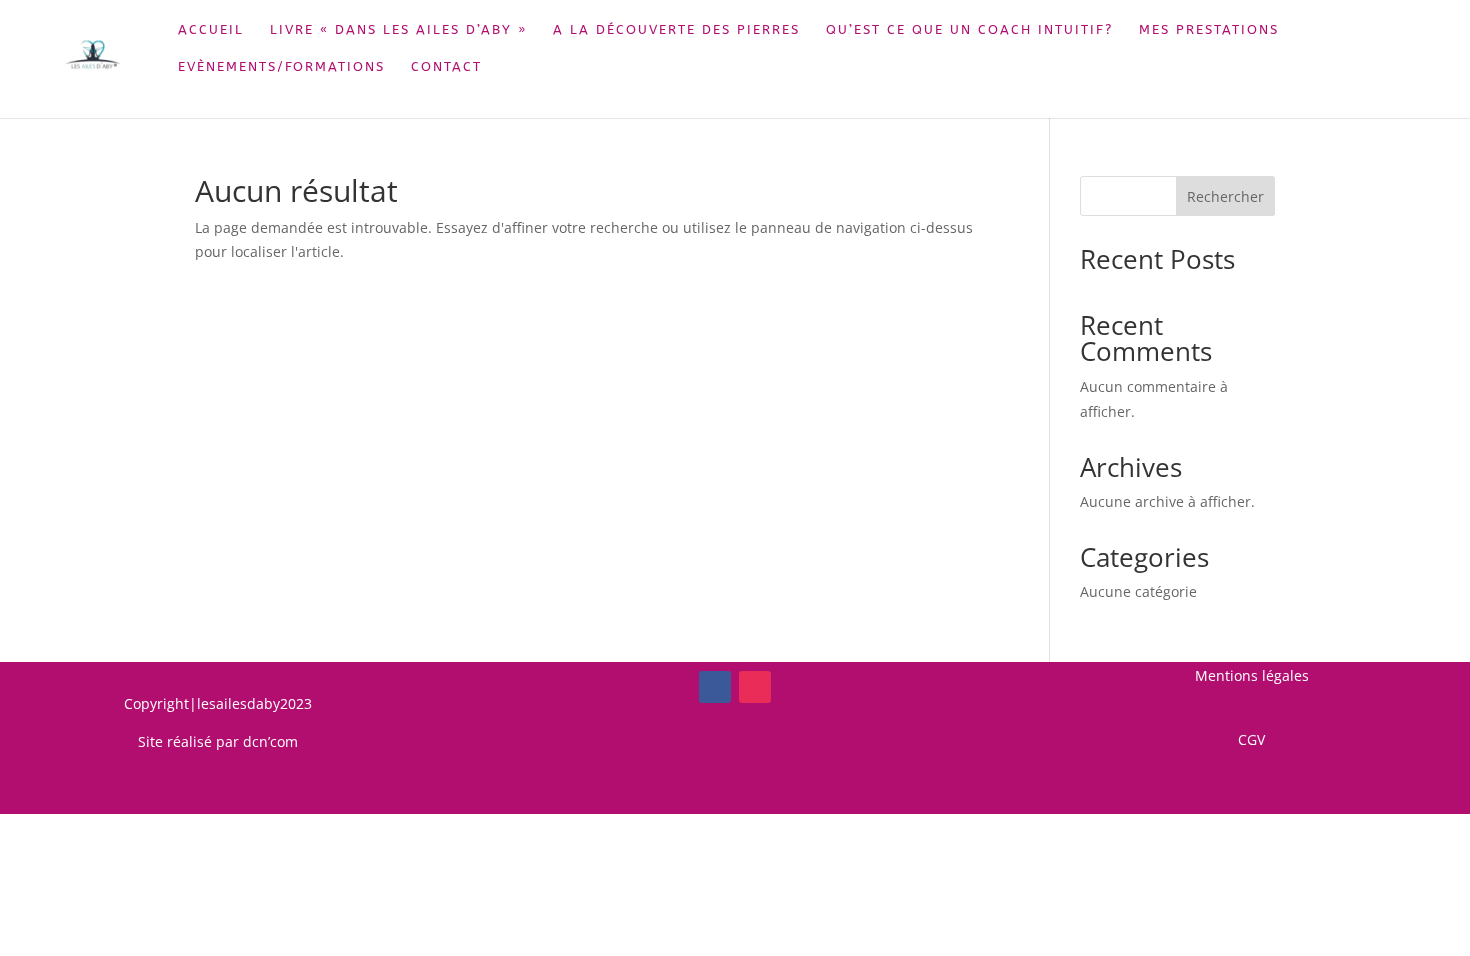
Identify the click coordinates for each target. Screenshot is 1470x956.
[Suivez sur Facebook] (715, 687)
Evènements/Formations (281, 67)
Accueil (211, 30)
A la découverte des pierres (676, 30)
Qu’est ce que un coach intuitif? (969, 30)
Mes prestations (1209, 30)
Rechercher (1225, 196)
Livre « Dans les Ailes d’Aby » (398, 30)
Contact (446, 67)
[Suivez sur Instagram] (755, 687)
